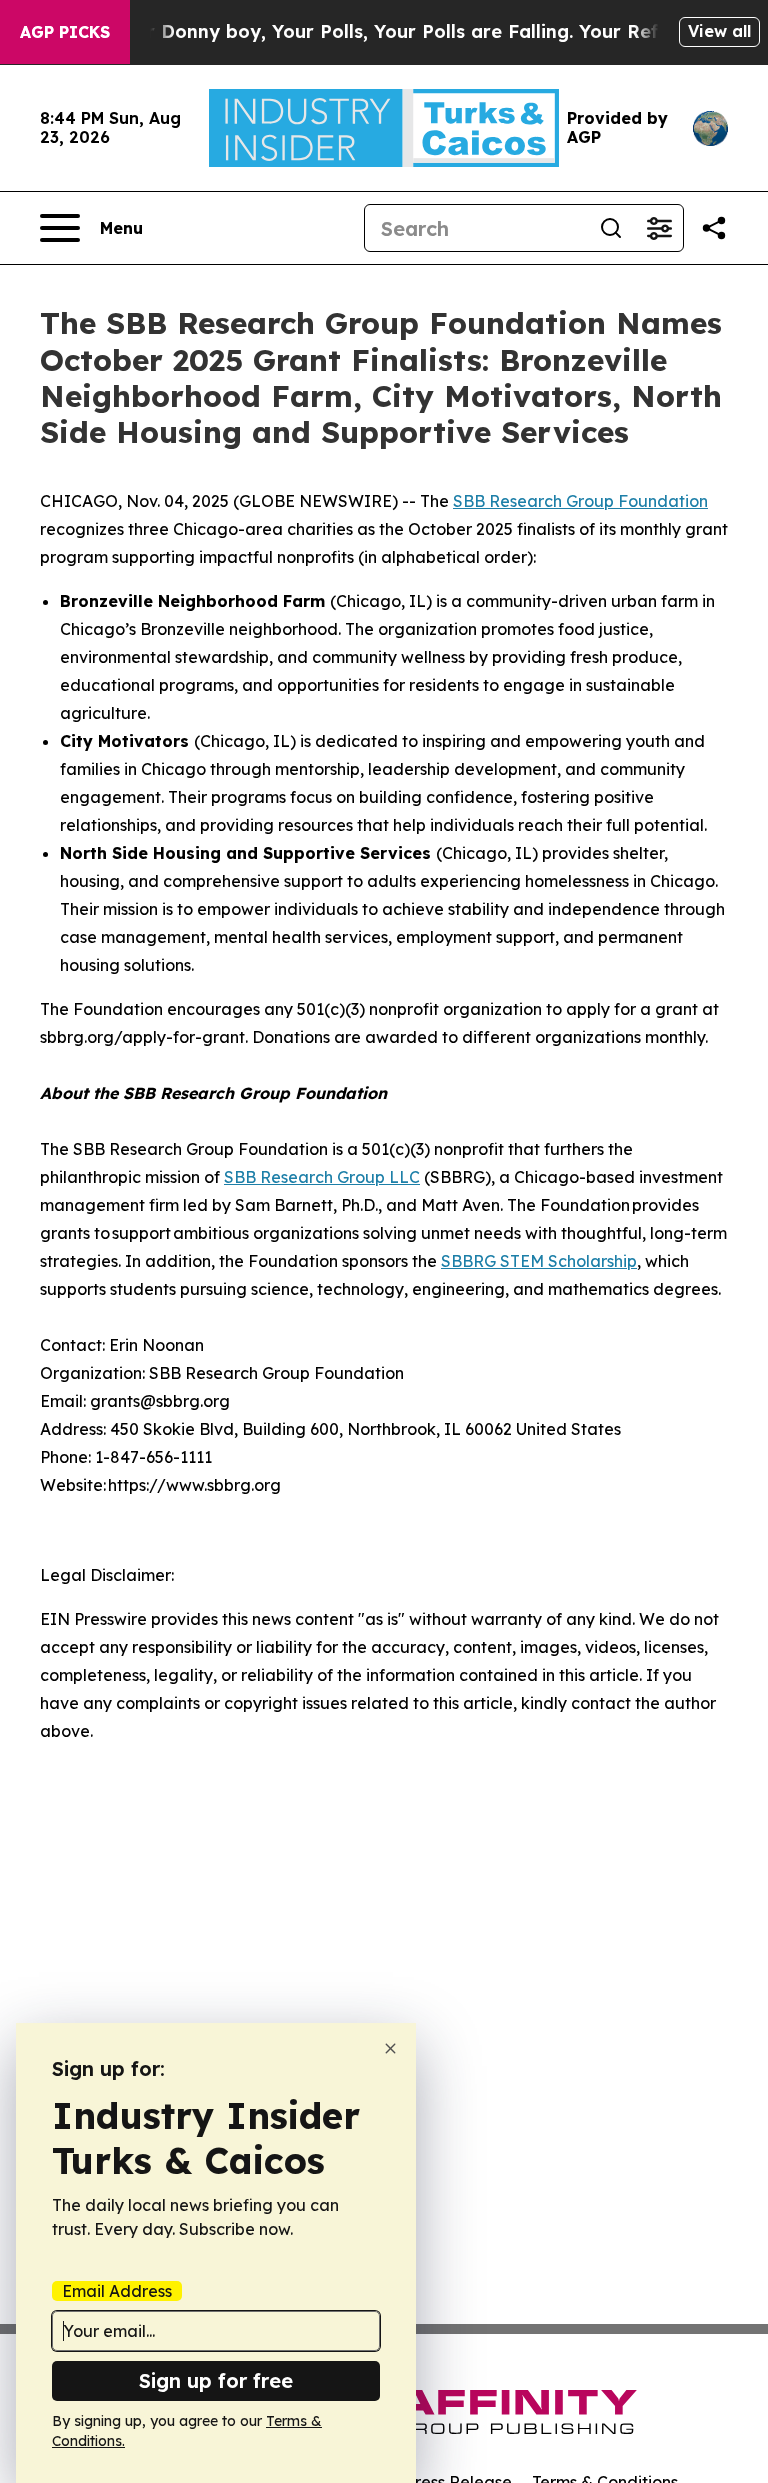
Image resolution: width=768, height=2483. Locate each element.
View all (719, 31)
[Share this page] (714, 228)
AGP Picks (65, 32)
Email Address (117, 2291)
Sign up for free (216, 2380)
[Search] (611, 228)
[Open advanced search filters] (659, 228)
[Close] (390, 2048)
